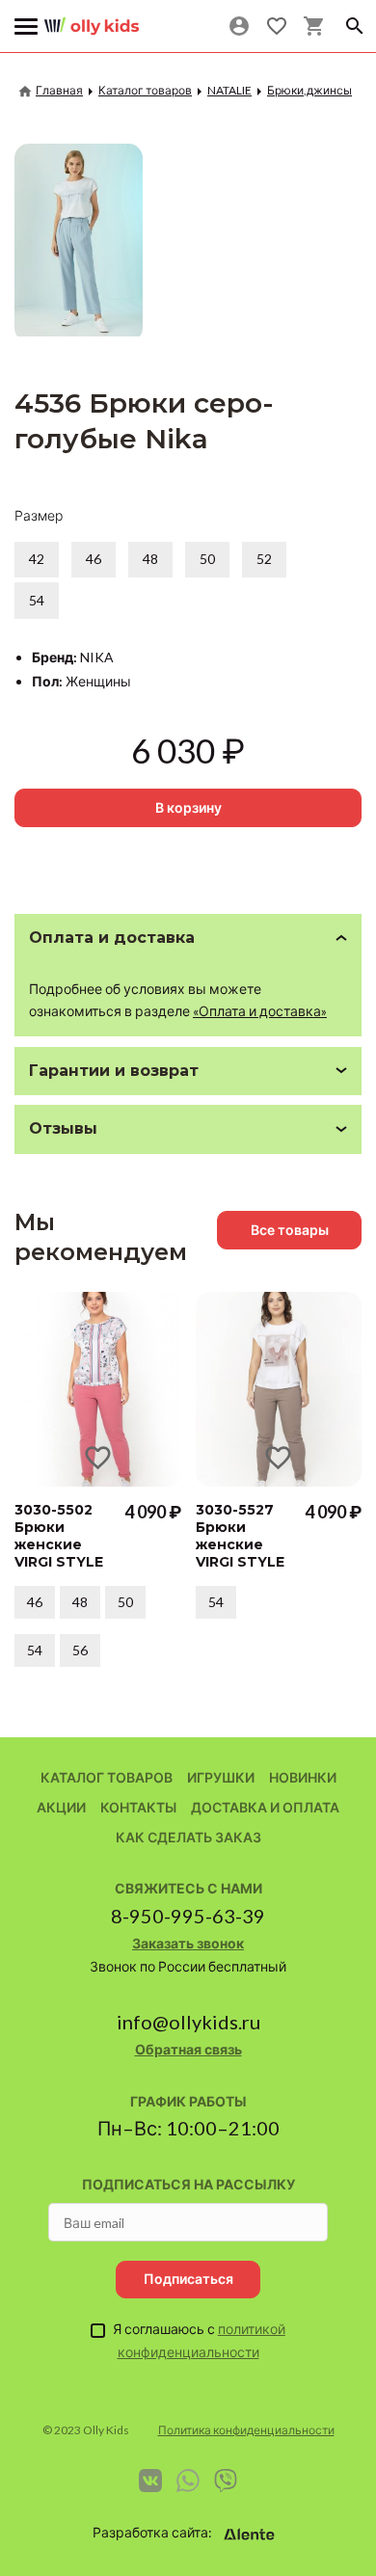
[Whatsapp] (188, 2481)
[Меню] (27, 27)
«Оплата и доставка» (260, 1011)
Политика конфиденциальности (246, 2430)
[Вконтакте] (150, 2481)
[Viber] (226, 2481)
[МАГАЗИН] (92, 19)
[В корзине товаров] (314, 26)
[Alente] (250, 2535)
